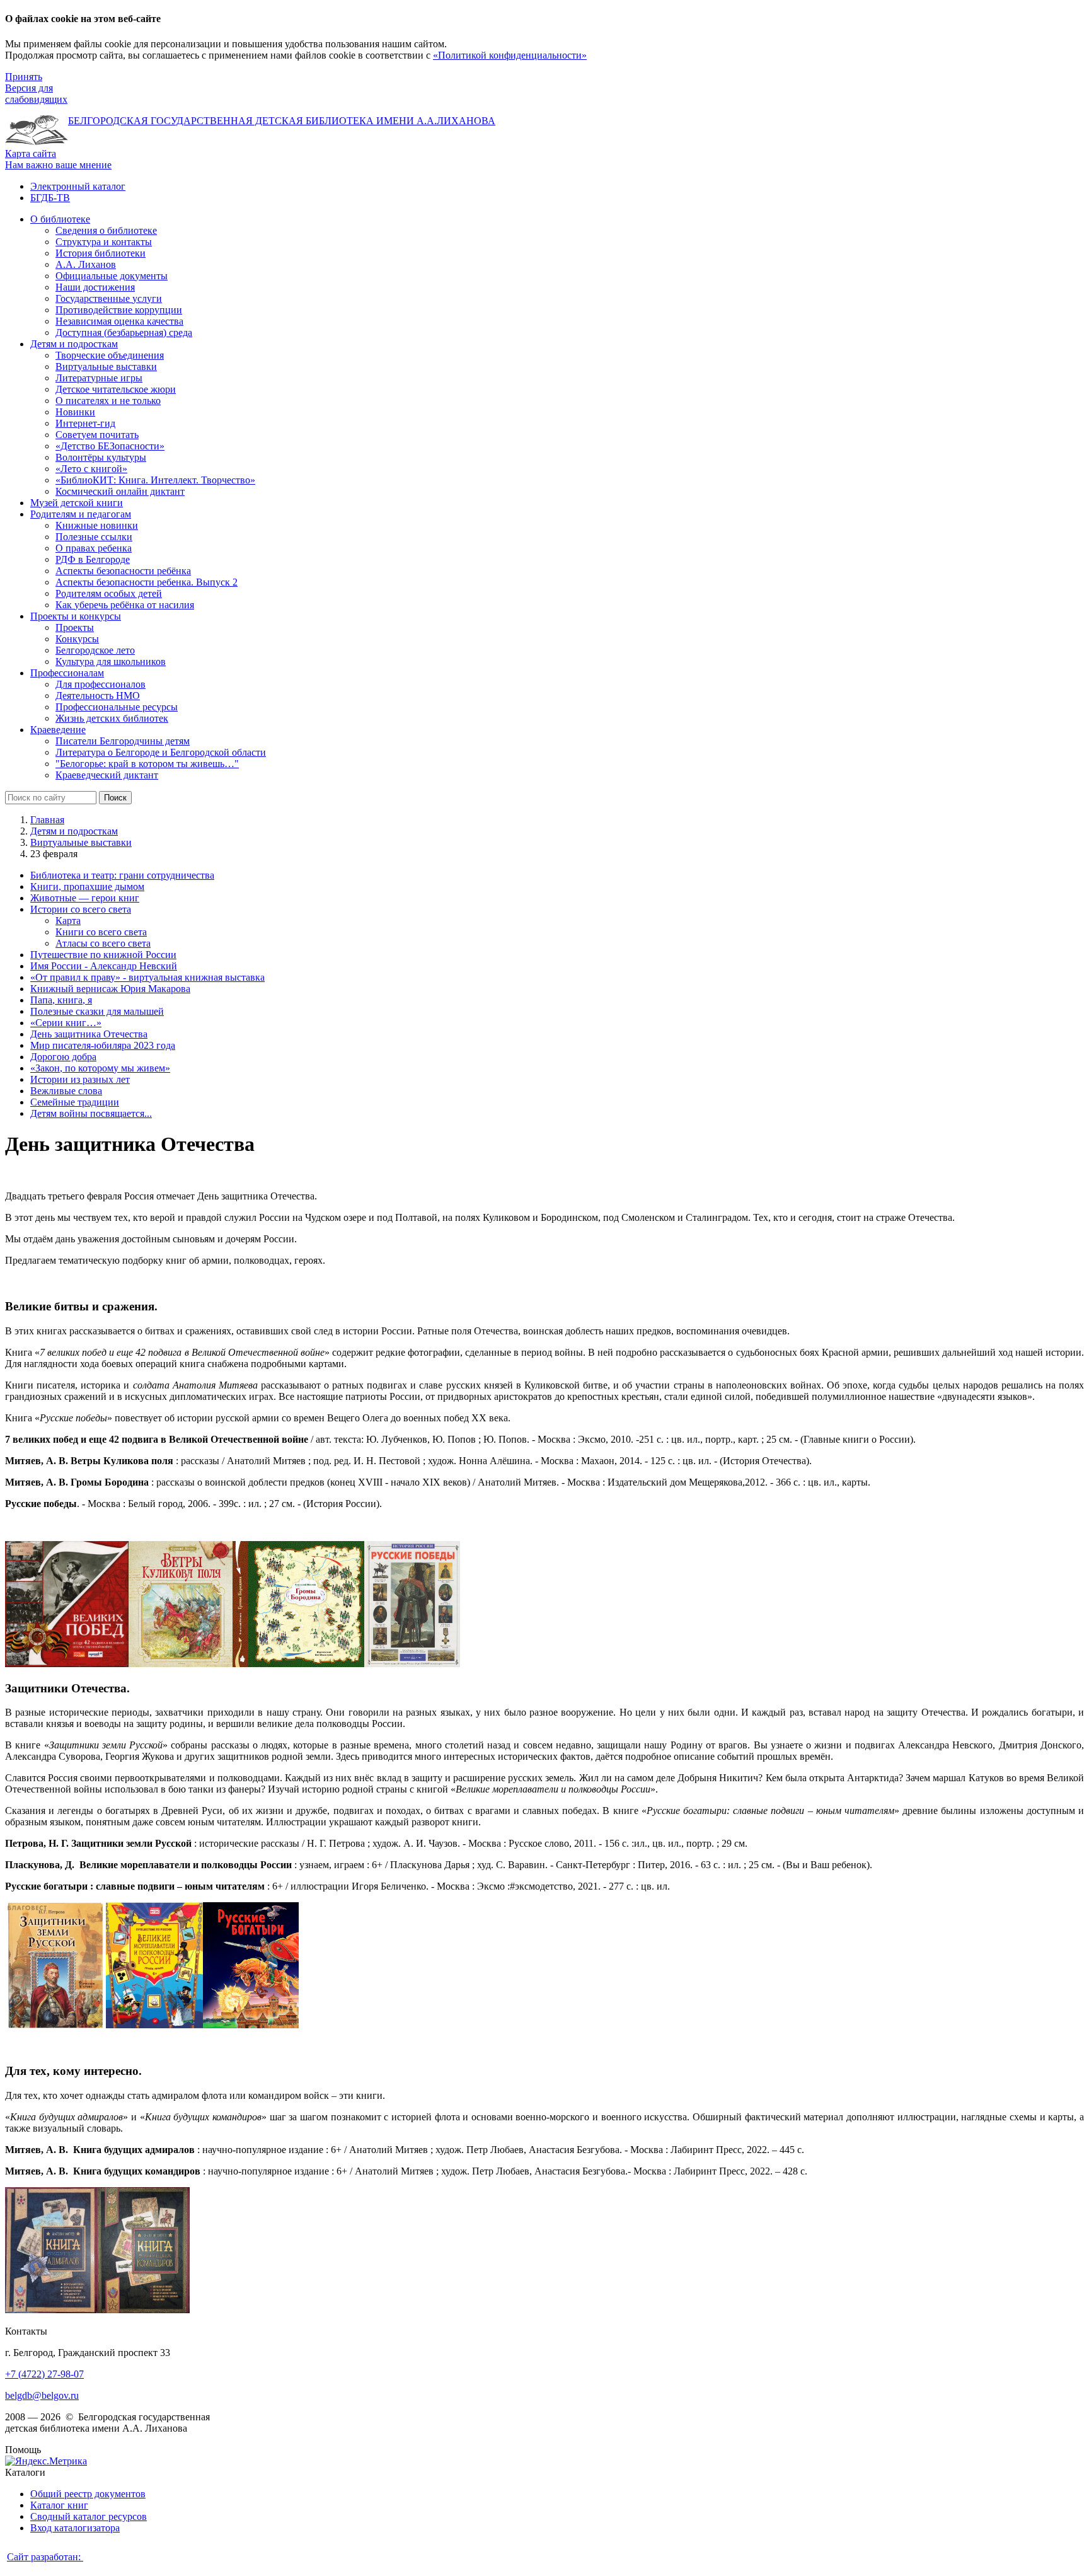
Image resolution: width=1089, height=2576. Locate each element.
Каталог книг (59, 2505)
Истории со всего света (81, 909)
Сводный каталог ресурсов (89, 2516)
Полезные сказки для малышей (97, 1011)
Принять (24, 77)
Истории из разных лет (80, 1079)
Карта (68, 921)
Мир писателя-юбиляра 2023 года (103, 1045)
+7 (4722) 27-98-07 (44, 2374)
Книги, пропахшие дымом (87, 887)
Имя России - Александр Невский (104, 966)
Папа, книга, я (61, 1000)
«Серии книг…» (66, 1023)
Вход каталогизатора (75, 2528)
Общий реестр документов (88, 2494)
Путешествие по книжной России (103, 955)
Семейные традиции (75, 1102)
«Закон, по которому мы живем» (100, 1068)
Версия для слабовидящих (36, 94)
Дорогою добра (63, 1057)
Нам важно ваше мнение (58, 165)
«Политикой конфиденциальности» (510, 55)
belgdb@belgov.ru (42, 2395)
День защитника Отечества (89, 1034)
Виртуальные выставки (81, 842)
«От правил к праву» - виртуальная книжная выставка (147, 977)
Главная (47, 820)
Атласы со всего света (103, 943)
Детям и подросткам (74, 831)
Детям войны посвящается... (91, 1113)
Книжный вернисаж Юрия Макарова (110, 989)
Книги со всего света (101, 932)
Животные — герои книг (85, 898)
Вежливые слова (66, 1091)
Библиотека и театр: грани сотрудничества (122, 875)
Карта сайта (31, 153)
